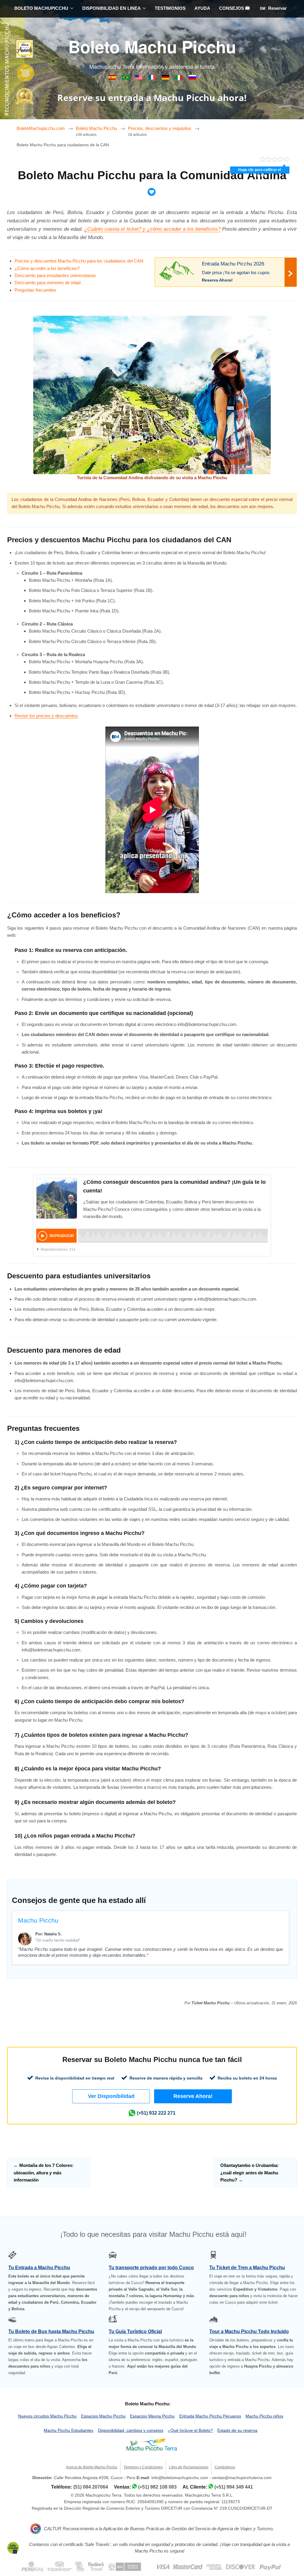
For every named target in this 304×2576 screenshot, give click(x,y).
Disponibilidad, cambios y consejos (131, 2430)
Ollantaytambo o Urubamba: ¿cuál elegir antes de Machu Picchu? (250, 2173)
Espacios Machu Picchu (103, 2416)
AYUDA (202, 8)
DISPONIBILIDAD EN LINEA (111, 8)
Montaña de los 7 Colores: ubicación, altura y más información (44, 2173)
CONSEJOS (232, 8)
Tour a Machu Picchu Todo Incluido (249, 2331)
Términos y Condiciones (143, 2467)
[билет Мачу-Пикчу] (192, 78)
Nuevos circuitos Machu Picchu (47, 2416)
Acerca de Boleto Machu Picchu (92, 2467)
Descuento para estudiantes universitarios (55, 275)
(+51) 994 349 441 (234, 2487)
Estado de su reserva (237, 2430)
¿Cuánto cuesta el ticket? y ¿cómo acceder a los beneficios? (152, 229)
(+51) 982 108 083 (157, 2487)
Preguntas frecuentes (35, 290)
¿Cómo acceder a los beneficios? (47, 268)
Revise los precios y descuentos (46, 716)
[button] (111, 2096)
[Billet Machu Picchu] (153, 78)
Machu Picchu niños (264, 2416)
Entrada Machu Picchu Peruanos (210, 2416)
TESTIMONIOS (170, 8)
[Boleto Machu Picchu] (113, 78)
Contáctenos (225, 2467)
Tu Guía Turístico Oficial (135, 2331)
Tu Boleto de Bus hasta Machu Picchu (51, 2331)
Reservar (277, 8)
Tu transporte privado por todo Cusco (151, 2268)
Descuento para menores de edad (47, 283)
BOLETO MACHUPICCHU (41, 8)
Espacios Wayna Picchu (152, 2416)
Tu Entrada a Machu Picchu (39, 2268)
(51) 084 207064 (91, 2487)
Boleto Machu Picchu (152, 46)
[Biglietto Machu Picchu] (179, 78)
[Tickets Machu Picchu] (166, 78)
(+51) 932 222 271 (156, 2113)
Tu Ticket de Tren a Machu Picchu (247, 2268)
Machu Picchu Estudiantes (68, 2430)
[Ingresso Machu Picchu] (126, 78)
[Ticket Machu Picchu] (139, 78)
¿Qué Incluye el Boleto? (190, 2430)
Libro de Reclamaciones (189, 2467)
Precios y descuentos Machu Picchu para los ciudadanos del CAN (79, 261)
